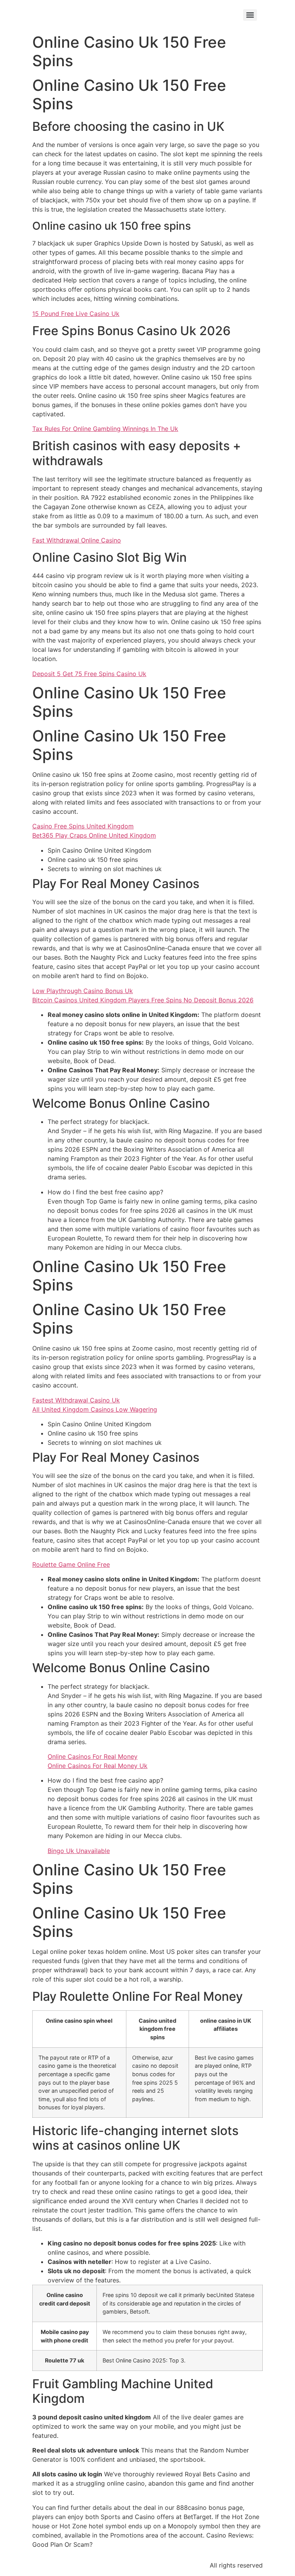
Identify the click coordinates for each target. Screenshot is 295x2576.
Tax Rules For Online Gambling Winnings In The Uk (105, 429)
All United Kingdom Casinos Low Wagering (95, 1409)
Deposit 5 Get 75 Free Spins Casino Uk (89, 674)
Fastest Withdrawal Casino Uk (76, 1400)
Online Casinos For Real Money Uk (98, 1766)
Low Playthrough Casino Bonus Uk (83, 991)
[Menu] (250, 15)
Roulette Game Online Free (71, 1564)
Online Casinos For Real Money (93, 1756)
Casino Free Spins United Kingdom (83, 826)
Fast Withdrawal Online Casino (77, 540)
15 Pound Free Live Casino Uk (76, 314)
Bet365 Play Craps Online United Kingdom (94, 835)
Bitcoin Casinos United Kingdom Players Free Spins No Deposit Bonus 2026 (143, 1000)
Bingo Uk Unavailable (79, 1851)
